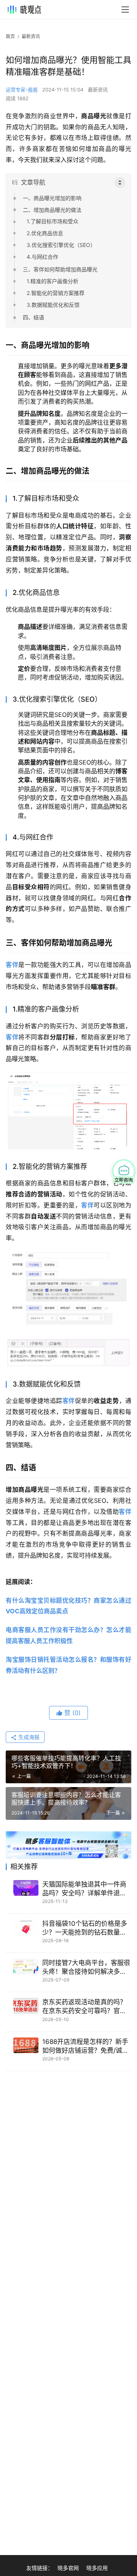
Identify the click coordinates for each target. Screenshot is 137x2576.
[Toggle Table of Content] (120, 183)
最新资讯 (98, 90)
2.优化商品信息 (45, 233)
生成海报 (28, 1737)
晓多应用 (97, 2568)
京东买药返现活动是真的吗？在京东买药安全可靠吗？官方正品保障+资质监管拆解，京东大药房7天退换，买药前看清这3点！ (86, 2007)
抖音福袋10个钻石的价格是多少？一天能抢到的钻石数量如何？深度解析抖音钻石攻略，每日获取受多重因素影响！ (85, 1928)
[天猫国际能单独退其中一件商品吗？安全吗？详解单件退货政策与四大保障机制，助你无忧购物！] (26, 1888)
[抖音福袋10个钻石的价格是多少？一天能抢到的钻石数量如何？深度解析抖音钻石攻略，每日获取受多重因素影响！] (26, 1927)
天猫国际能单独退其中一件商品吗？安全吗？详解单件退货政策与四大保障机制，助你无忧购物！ (84, 1889)
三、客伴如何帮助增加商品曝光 (60, 269)
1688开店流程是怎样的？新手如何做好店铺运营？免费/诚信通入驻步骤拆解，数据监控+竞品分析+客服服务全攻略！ (86, 2046)
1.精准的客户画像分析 (53, 281)
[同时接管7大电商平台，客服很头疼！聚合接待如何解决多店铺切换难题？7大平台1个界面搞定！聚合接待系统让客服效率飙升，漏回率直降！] (26, 1966)
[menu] (125, 10)
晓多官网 (68, 2568)
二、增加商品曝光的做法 (52, 210)
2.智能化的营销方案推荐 (56, 293)
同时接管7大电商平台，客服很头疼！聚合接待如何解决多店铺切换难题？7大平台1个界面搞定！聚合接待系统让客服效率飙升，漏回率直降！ (86, 1968)
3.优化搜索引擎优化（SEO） (61, 245)
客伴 (12, 965)
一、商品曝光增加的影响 (52, 198)
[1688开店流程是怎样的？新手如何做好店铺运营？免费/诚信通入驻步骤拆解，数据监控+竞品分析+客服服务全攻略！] (26, 2045)
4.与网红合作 (42, 257)
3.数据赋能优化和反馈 (53, 305)
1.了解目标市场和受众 (53, 221)
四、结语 (33, 317)
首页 (10, 36)
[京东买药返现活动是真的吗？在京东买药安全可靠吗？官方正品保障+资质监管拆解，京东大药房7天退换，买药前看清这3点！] (26, 2006)
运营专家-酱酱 (22, 90)
